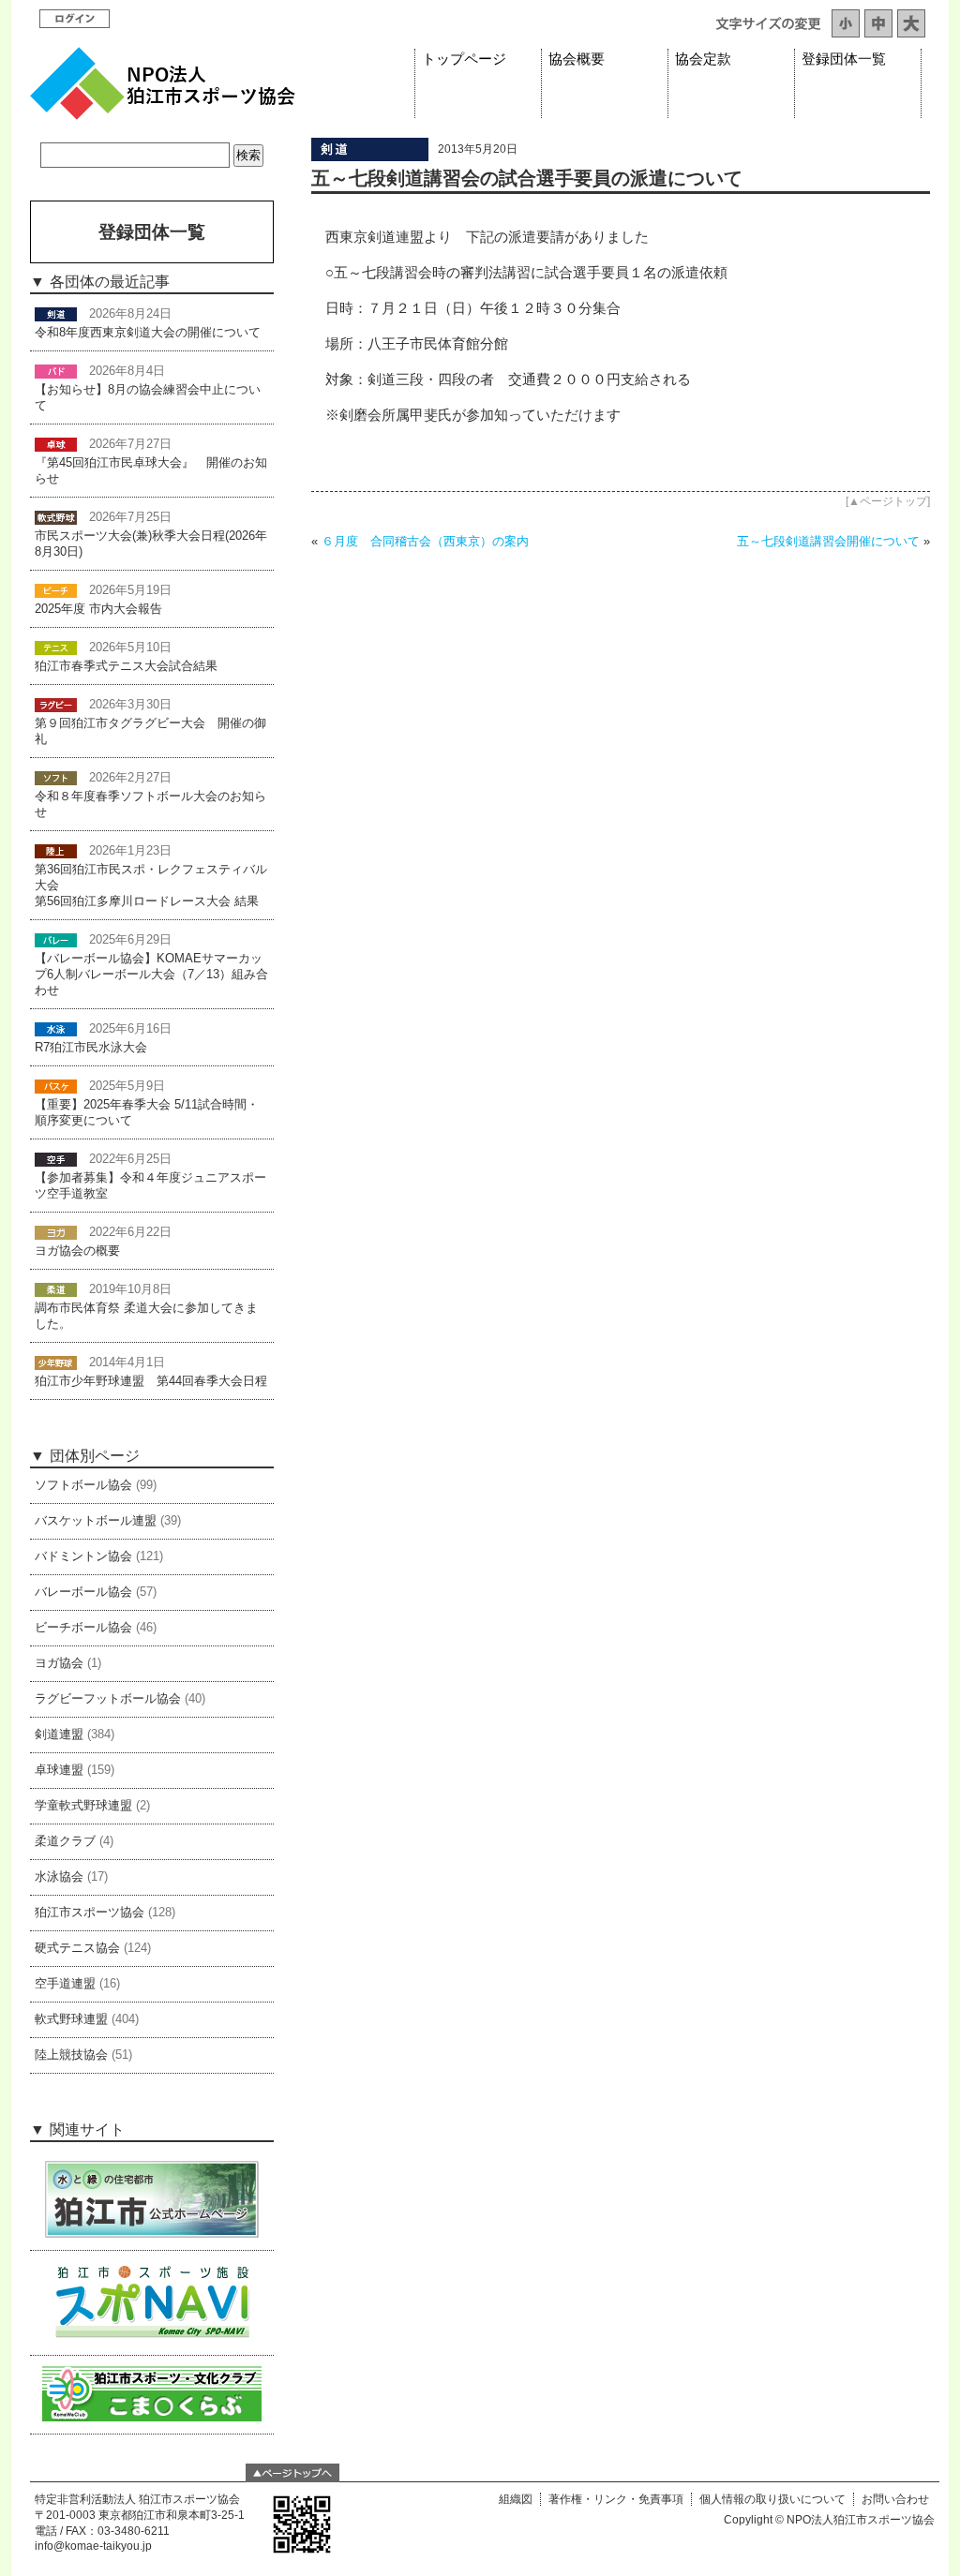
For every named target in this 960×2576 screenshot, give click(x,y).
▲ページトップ (888, 501)
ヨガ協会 (59, 1663)
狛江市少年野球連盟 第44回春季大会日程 (151, 1381)
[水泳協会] (56, 1029)
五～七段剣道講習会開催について (828, 541)
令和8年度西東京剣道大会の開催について (148, 333)
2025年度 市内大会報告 (98, 609)
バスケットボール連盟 (96, 1521)
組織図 (516, 2499)
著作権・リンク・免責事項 (616, 2499)
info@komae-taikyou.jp (93, 2546)
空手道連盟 (65, 1984)
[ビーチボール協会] (56, 590)
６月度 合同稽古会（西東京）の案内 (425, 541)
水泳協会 (59, 1877)
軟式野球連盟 (71, 2019)
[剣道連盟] (370, 156)
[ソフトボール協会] (56, 778)
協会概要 (577, 59)
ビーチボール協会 (83, 1628)
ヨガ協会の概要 (77, 1251)
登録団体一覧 (844, 59)
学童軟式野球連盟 (83, 1806)
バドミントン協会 (83, 1556)
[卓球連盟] (56, 444)
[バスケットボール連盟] (56, 1086)
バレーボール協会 (83, 1592)
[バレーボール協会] (56, 940)
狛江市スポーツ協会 (90, 1913)
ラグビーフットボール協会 (108, 1699)
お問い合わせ (895, 2499)
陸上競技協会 (71, 2055)
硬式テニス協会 (77, 1948)
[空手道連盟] (56, 1159)
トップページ (464, 59)
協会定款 (703, 59)
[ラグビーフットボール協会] (56, 705)
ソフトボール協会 (83, 1485)
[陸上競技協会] (56, 851)
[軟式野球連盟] (56, 517)
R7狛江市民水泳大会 (91, 1048)
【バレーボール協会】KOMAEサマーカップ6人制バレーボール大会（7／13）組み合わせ (151, 975)
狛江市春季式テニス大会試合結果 (126, 666)
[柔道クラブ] (56, 1289)
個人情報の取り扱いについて (772, 2499)
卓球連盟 (59, 1770)
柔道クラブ (65, 1841)
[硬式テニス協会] (56, 648)
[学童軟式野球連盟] (56, 1362)
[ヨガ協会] (56, 1232)
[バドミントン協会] (56, 371)
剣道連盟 (59, 1735)
